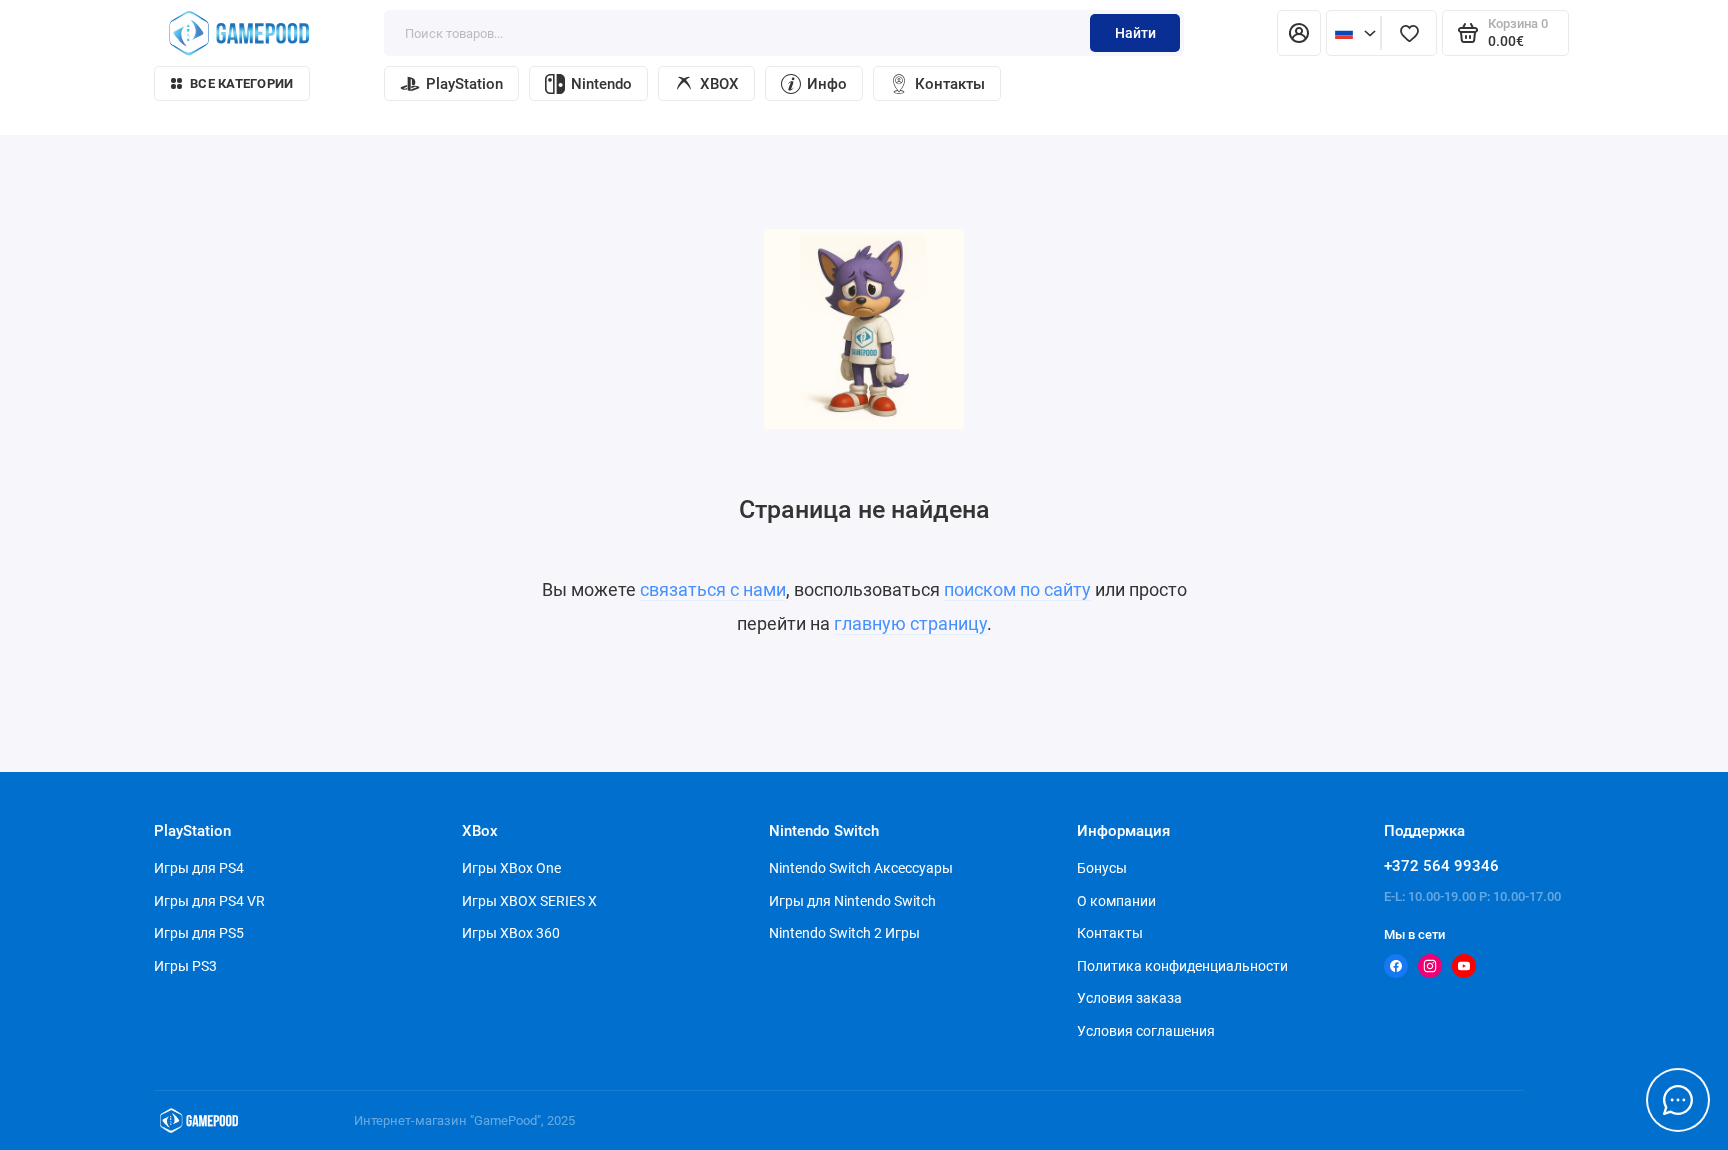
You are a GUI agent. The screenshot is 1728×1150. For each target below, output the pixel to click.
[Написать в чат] (1678, 1100)
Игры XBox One (511, 868)
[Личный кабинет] (1299, 33)
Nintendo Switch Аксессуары (861, 868)
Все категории (241, 83)
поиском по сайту (1017, 589)
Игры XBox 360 (511, 933)
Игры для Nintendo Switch (852, 901)
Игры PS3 (185, 966)
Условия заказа (1129, 998)
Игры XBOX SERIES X (529, 901)
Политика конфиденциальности (1182, 966)
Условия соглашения (1146, 1031)
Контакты (950, 84)
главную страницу (910, 623)
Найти (1135, 33)
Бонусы (1102, 868)
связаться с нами (713, 589)
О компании (1116, 901)
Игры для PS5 (199, 933)
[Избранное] (1409, 33)
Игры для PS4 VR (209, 901)
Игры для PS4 (199, 868)
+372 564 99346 (1441, 866)
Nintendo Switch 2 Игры (844, 933)
